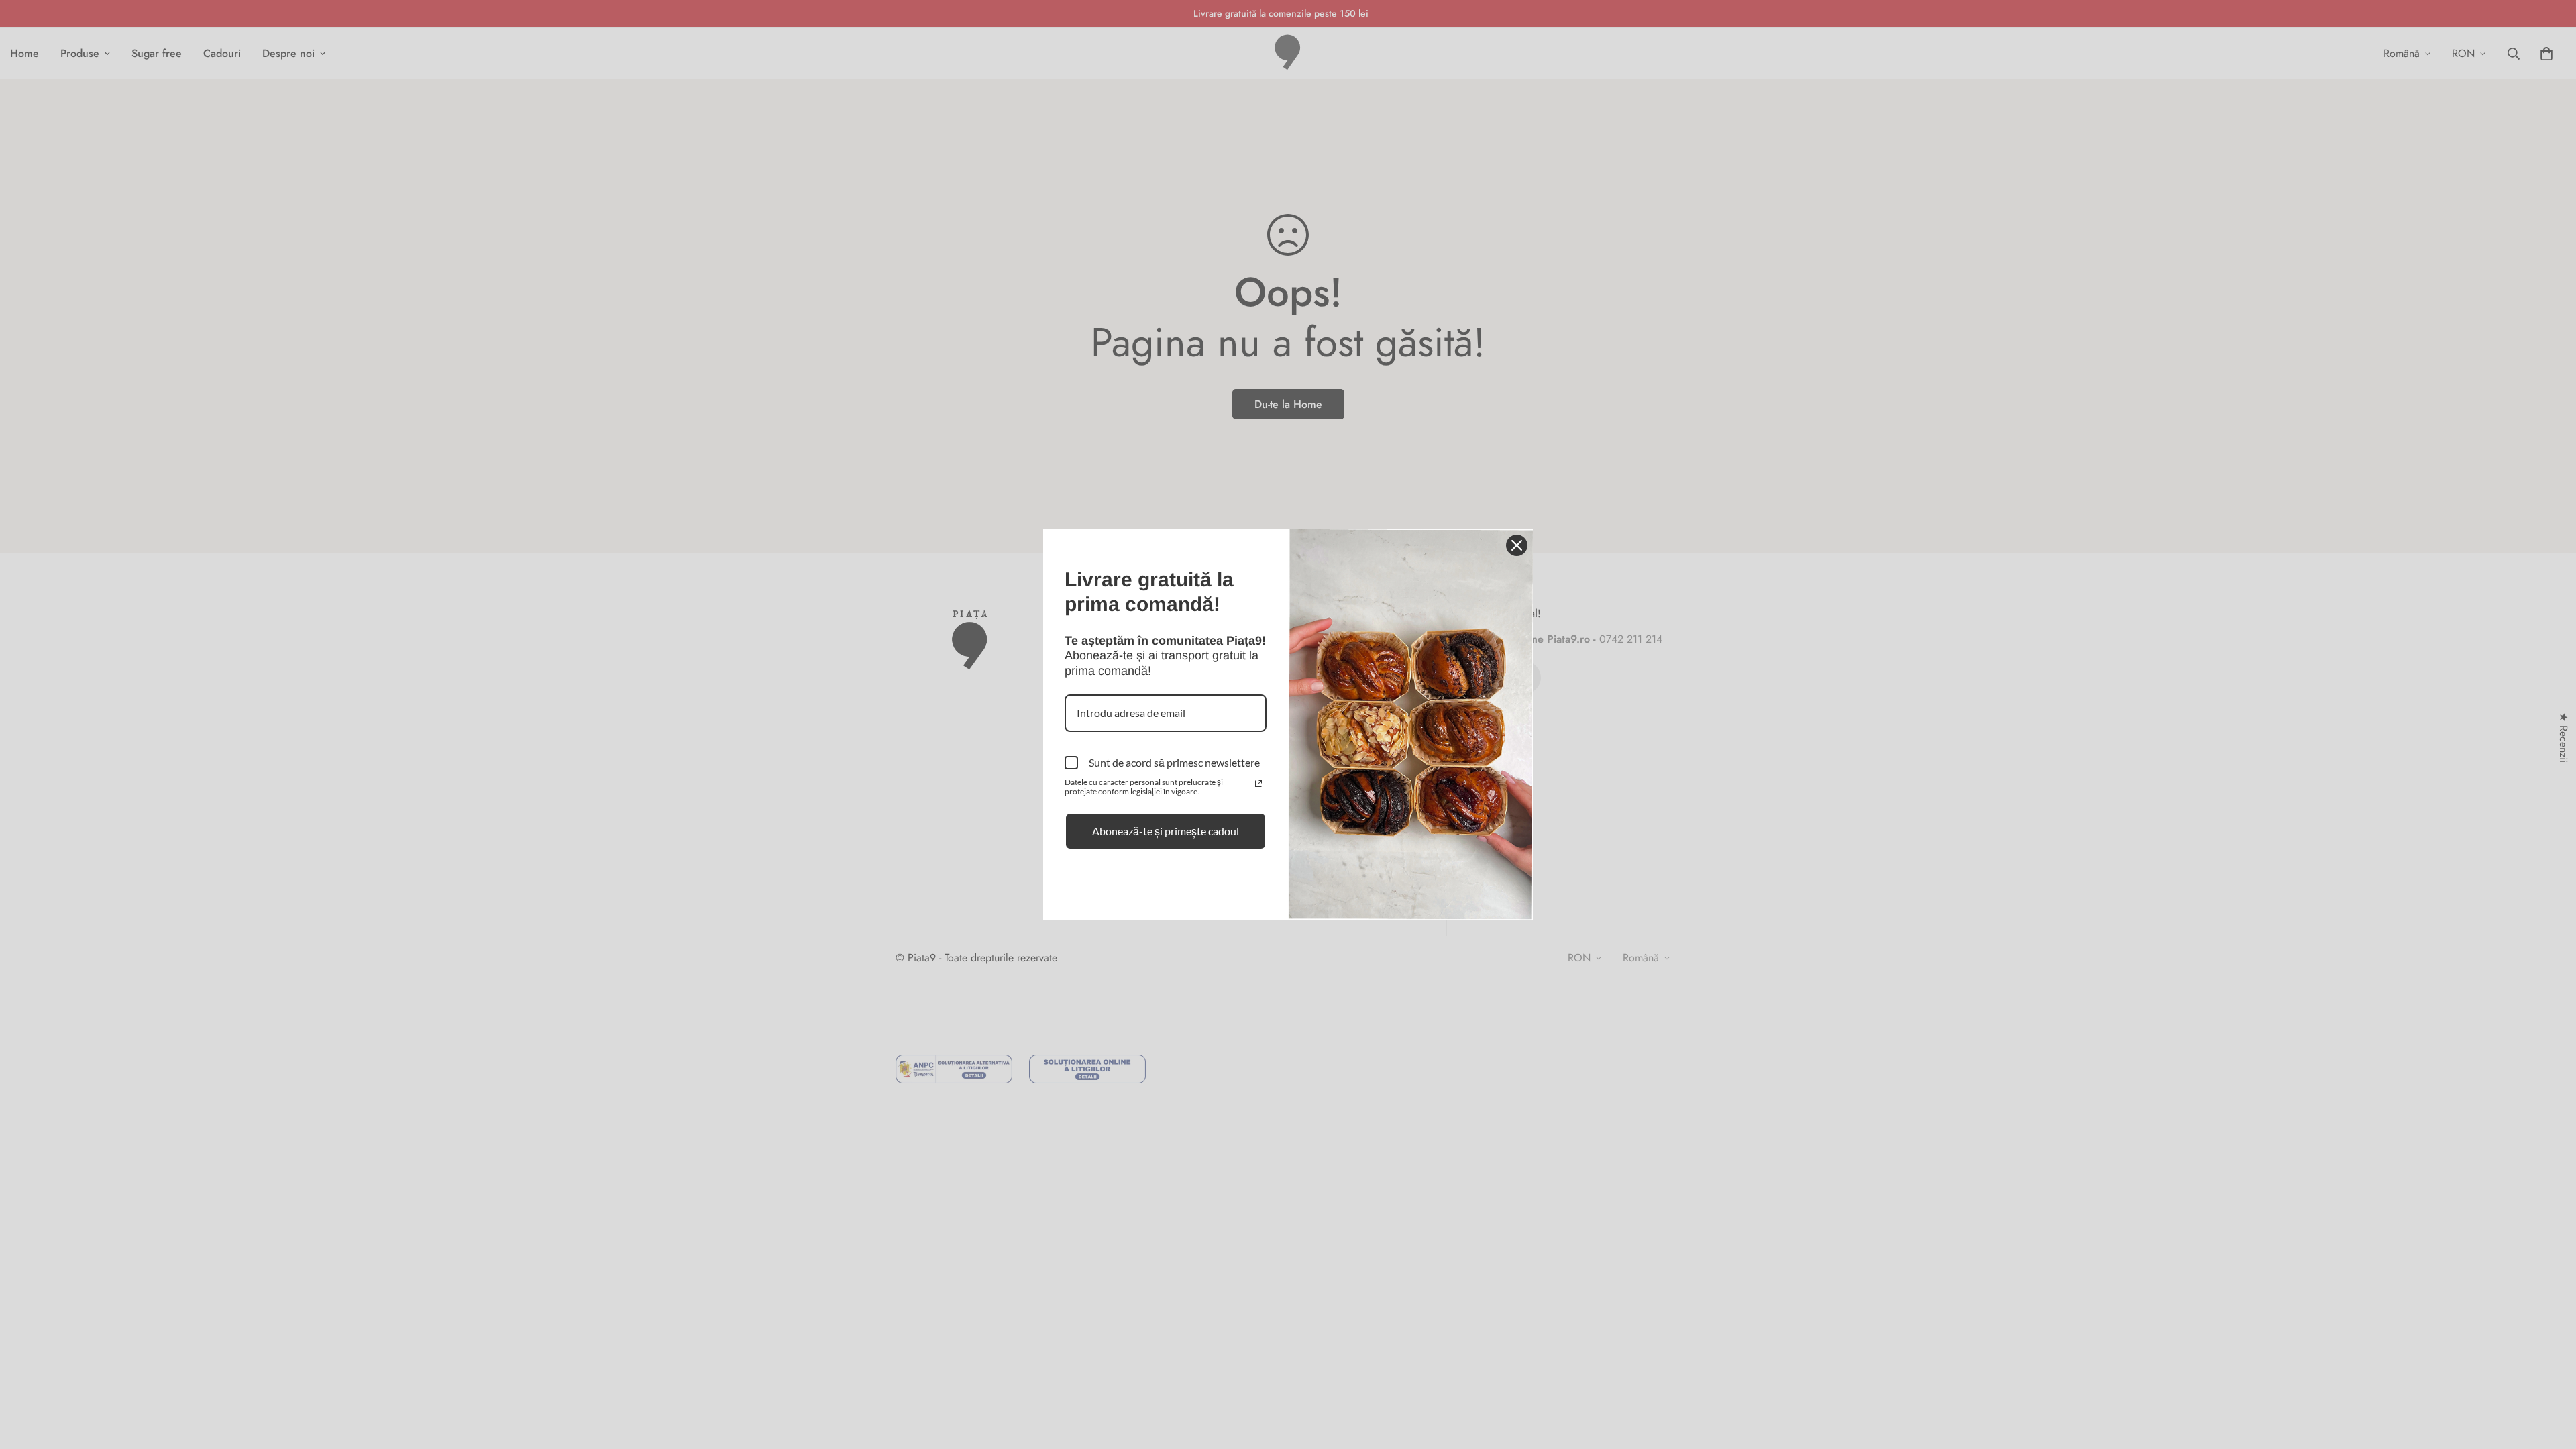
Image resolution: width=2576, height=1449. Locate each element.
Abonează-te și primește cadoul (1166, 831)
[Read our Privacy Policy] (1258, 784)
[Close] (1517, 545)
